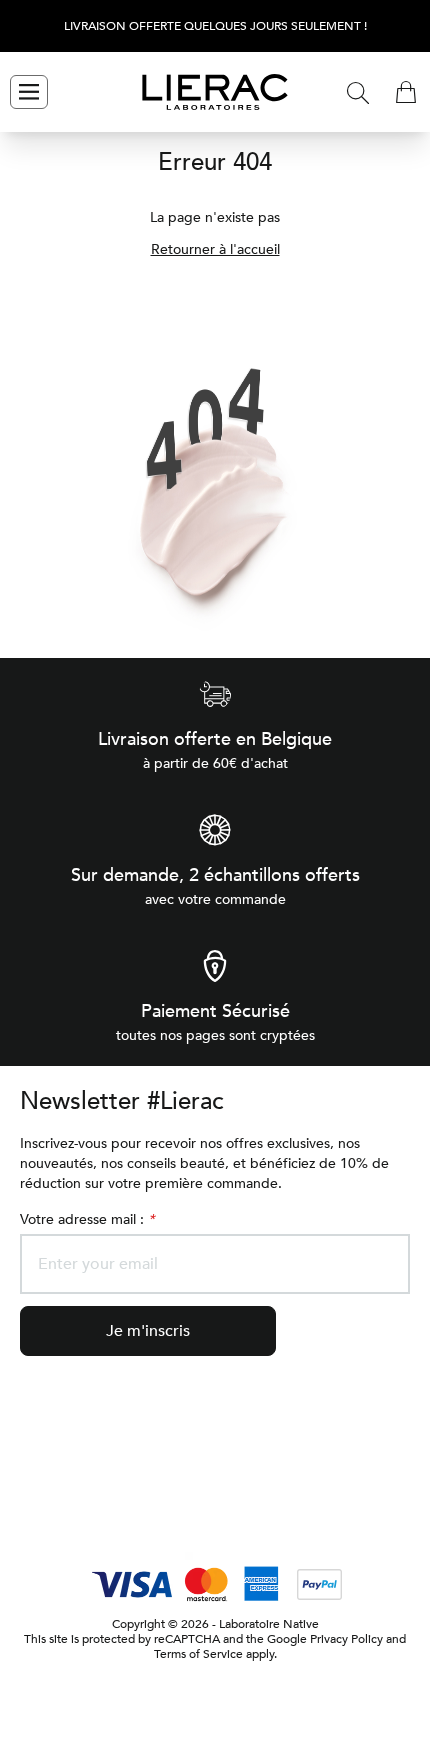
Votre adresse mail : (87, 1219)
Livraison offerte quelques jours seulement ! (215, 26)
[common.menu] (29, 92)
